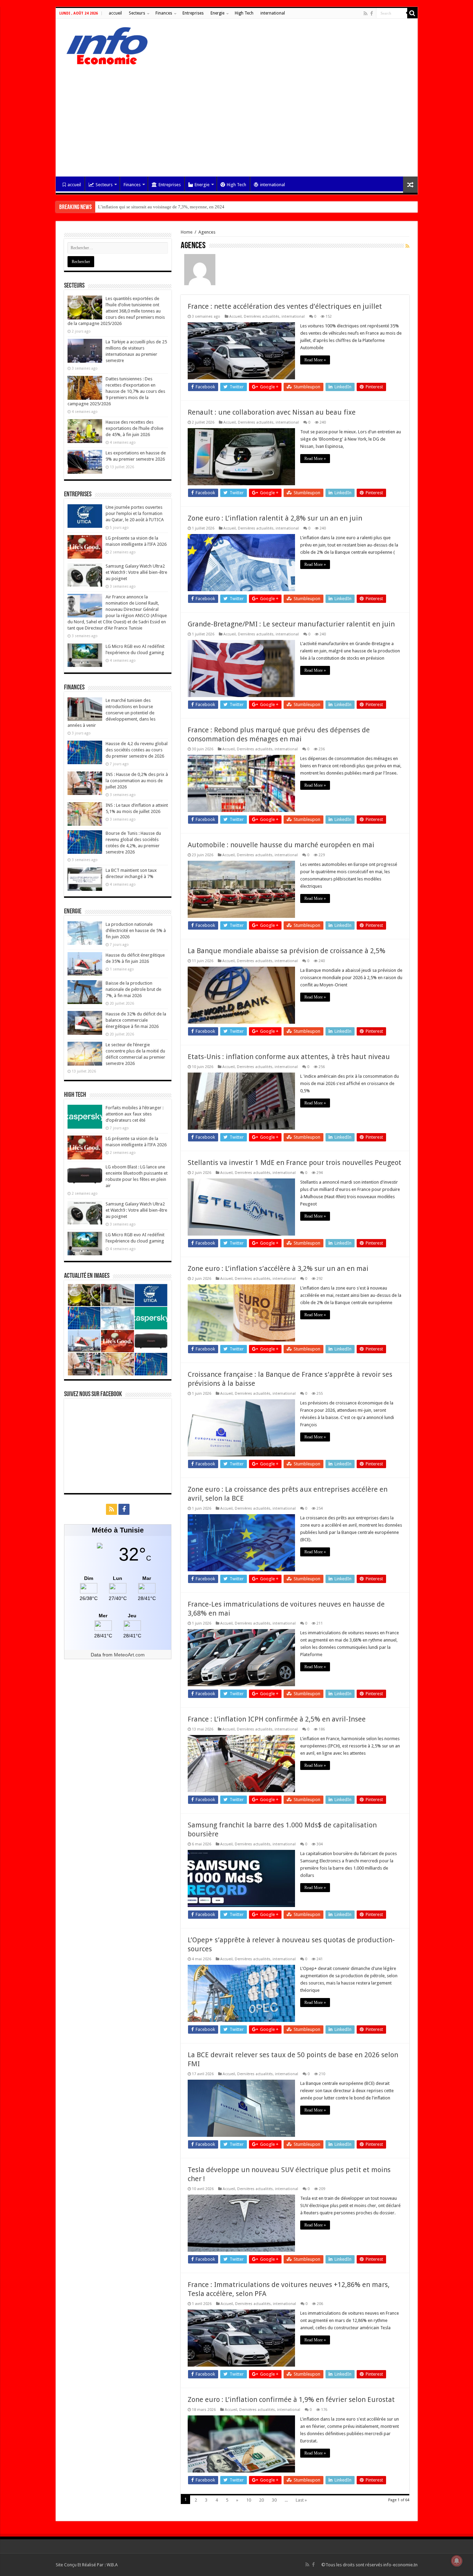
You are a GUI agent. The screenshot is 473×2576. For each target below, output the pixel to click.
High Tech (244, 13)
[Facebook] (372, 13)
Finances (164, 13)
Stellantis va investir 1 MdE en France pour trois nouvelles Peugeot (294, 1163)
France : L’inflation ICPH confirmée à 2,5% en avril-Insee (277, 1719)
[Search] (412, 13)
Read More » (315, 360)
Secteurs (137, 13)
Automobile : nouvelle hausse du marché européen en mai (281, 845)
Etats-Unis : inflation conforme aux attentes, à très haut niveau (289, 1057)
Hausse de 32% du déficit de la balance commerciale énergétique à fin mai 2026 (136, 1020)
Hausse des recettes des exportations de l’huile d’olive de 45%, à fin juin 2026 (135, 428)
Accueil (235, 317)
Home (187, 232)
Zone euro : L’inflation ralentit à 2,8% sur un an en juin (275, 518)
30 (274, 2500)
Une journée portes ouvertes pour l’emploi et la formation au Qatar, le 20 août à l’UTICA (135, 513)
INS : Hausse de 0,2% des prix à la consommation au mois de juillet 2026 (137, 781)
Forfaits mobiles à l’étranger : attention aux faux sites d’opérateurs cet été (135, 1114)
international (273, 13)
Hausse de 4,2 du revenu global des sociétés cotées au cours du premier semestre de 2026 (137, 750)
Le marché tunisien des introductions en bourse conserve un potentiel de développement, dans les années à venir (111, 713)
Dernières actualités (262, 317)
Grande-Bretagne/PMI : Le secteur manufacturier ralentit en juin (291, 624)
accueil (115, 13)
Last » (301, 2500)
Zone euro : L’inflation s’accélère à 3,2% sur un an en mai (278, 1268)
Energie (217, 13)
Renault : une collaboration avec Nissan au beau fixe (272, 412)
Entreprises (193, 13)
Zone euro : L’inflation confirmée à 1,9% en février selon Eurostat (291, 2399)
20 (261, 2500)
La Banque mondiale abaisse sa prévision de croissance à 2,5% (287, 951)
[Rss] (365, 13)
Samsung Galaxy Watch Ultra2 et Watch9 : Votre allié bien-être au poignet (136, 572)
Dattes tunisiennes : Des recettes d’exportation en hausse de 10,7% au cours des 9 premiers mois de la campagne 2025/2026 (116, 391)
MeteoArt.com (129, 1655)
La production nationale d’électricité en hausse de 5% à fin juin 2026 (136, 930)
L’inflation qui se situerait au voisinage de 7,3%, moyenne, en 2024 (161, 207)
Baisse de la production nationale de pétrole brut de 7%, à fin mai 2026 (133, 989)
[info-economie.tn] (104, 45)
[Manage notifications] (457, 2561)
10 (249, 2500)
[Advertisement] (237, 118)
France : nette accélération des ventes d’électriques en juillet (285, 306)
